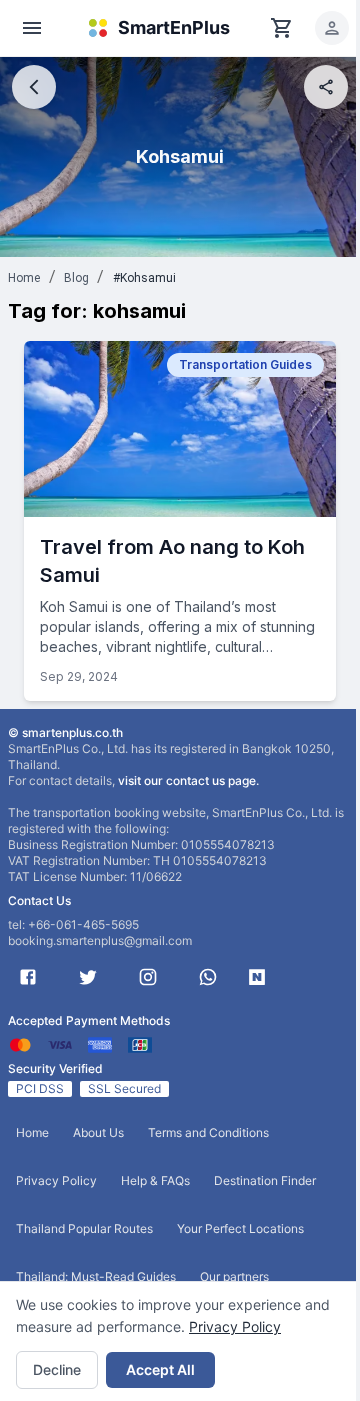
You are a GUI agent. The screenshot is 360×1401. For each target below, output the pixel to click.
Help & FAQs (155, 1180)
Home (24, 278)
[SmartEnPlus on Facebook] (28, 977)
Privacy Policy (235, 1326)
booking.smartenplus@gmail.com (100, 940)
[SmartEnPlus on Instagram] (148, 977)
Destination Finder (265, 1180)
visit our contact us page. (188, 780)
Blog (77, 278)
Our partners (234, 1276)
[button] (332, 28)
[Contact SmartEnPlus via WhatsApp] (208, 977)
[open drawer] (32, 28)
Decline (57, 1369)
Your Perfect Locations (240, 1228)
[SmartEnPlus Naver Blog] (257, 977)
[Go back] (34, 87)
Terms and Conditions (208, 1132)
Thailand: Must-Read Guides (96, 1276)
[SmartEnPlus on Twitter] (88, 977)
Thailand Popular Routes (84, 1228)
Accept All (160, 1369)
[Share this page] (326, 87)
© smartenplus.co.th (65, 732)
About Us (98, 1132)
